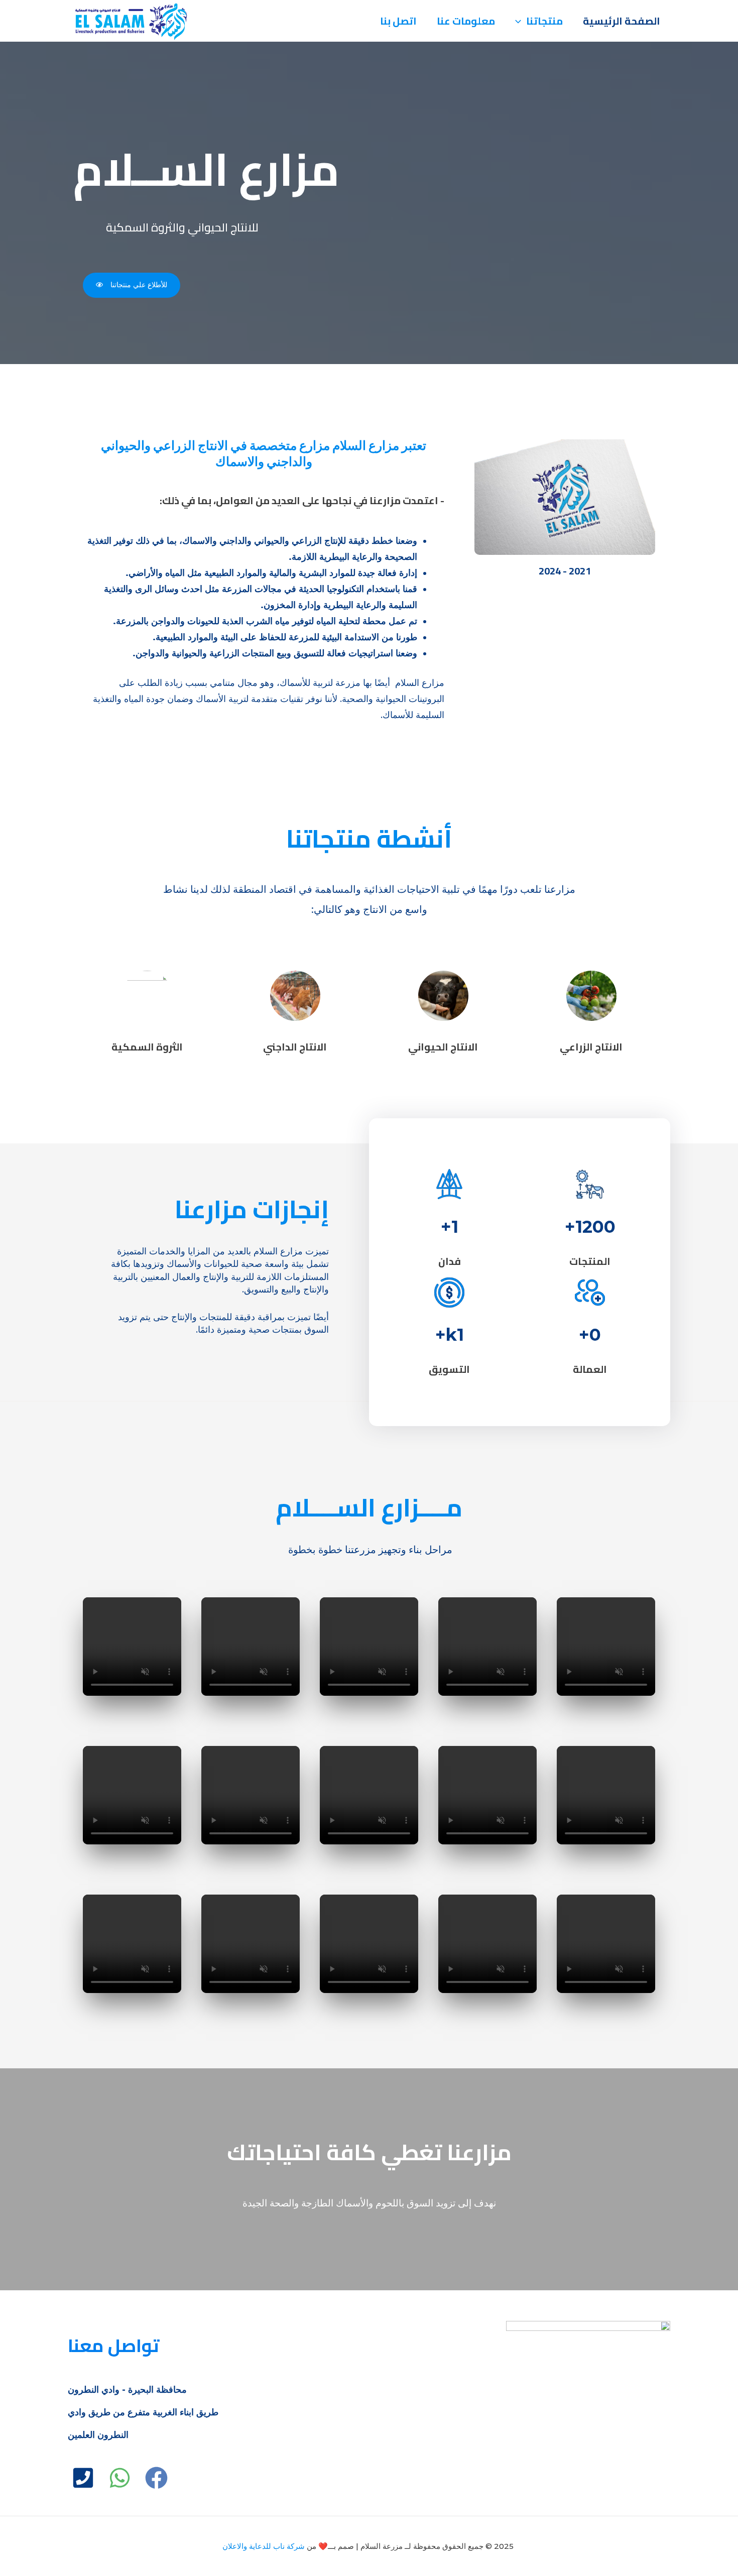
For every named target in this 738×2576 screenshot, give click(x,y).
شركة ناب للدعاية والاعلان (264, 2546)
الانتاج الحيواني (443, 1047)
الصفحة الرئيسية (622, 21)
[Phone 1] (83, 2478)
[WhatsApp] (120, 2478)
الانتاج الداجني (295, 1047)
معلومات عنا (466, 21)
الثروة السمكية (147, 1047)
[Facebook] (156, 2478)
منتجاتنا (544, 21)
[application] (521, 21)
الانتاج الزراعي (591, 1047)
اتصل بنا (398, 21)
